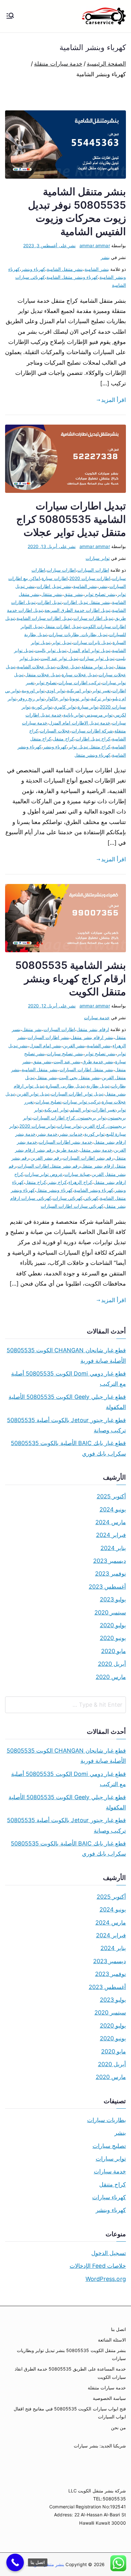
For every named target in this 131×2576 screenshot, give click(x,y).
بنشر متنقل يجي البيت (79, 1077)
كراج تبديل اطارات (93, 739)
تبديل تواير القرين (33, 1094)
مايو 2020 (114, 1651)
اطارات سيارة (55, 578)
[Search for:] (65, 1705)
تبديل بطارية (98, 1086)
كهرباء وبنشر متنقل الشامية (72, 277)
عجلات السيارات (55, 731)
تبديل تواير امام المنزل (89, 650)
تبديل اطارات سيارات (93, 618)
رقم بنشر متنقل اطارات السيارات (49, 1166)
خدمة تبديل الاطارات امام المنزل (80, 723)
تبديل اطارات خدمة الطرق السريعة (77, 610)
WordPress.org (106, 2279)
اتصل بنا (118, 2329)
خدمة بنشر (47, 1134)
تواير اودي (55, 690)
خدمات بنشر (71, 1134)
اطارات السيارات (93, 570)
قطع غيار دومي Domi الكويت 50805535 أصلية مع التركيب (69, 1379)
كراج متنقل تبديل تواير (89, 747)
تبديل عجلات (68, 667)
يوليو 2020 (113, 1625)
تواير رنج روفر (31, 698)
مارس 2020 (111, 1677)
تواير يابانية (73, 715)
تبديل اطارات (49, 602)
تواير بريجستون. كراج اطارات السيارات (69, 1118)
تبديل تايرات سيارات (92, 642)
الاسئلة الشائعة (112, 2340)
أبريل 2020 (112, 1664)
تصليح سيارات (48, 1102)
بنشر (105, 257)
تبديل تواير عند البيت (59, 658)
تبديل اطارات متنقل (62, 626)
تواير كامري (65, 707)
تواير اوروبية (33, 690)
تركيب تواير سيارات (81, 1102)
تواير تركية (101, 698)
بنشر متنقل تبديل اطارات (87, 602)
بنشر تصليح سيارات (65, 1054)
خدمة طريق (67, 1150)
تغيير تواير (101, 690)
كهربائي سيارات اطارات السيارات (72, 1206)
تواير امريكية (79, 690)
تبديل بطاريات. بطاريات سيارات (78, 634)
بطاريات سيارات (107, 2120)
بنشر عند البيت (67, 1062)
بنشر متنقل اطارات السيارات (86, 1069)
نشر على (49, 245)
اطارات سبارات (61, 570)
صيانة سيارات (77, 1174)
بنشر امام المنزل (45, 1046)
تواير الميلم (80, 1110)
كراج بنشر (57, 1182)
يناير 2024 (113, 1548)
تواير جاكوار (57, 698)
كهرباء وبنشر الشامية (94, 1190)
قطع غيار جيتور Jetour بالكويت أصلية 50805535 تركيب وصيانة (66, 1425)
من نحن (118, 2428)
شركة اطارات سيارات (92, 731)
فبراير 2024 (111, 1535)
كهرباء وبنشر (33, 269)
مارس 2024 (111, 1522)
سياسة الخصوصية (109, 2398)
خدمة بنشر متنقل (96, 1150)
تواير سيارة (88, 707)
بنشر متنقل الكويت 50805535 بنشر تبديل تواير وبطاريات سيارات (71, 2354)
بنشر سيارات (86, 2446)
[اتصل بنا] (15, 2562)
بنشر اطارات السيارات (48, 1037)
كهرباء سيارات (109, 2197)
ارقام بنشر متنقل (93, 1029)
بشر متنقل (32, 1029)
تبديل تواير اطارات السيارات (77, 1094)
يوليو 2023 (113, 1599)
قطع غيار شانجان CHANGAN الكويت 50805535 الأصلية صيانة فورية (66, 1355)
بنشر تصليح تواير (100, 594)
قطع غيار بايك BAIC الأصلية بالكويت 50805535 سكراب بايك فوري (68, 1448)
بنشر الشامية (97, 269)
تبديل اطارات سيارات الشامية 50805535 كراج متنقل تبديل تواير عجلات (71, 519)
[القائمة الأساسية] (10, 16)
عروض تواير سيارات (44, 1174)
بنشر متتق (73, 594)
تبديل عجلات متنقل (43, 675)
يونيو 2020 (113, 1638)
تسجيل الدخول (109, 2253)
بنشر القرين (74, 1046)
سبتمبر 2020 (110, 1612)
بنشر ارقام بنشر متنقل (92, 1037)
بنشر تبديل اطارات (54, 586)
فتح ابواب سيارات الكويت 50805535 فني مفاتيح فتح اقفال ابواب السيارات (70, 2413)
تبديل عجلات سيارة (79, 675)
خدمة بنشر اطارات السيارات (65, 1142)
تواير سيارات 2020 (37, 1126)
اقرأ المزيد (114, 400)
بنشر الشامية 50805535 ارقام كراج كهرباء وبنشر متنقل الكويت (71, 978)
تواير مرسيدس (99, 715)
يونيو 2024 (113, 1509)
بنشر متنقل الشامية (65, 269)
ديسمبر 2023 (110, 1561)
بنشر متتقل (52, 594)
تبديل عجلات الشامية (36, 667)
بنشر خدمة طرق (98, 1062)
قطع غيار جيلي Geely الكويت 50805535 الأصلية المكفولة (67, 1402)
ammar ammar (95, 245)
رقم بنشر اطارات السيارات (88, 1158)
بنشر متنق (42, 1062)
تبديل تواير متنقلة (97, 667)
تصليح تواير (46, 683)
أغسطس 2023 (107, 1587)
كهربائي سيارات (68, 1198)
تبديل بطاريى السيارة (65, 1086)
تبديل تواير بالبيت (51, 650)
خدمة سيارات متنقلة (107, 2388)
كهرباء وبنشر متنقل (92, 755)
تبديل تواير (62, 642)
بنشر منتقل (47, 1077)
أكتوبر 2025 (111, 1496)
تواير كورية (42, 707)
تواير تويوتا (79, 698)
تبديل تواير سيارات (97, 658)
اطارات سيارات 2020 (90, 578)
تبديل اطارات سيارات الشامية (44, 618)
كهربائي (91, 1198)
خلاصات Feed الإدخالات (98, 2266)
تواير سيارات (97, 558)
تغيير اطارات (104, 1110)
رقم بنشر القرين (46, 1158)
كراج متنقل (63, 739)
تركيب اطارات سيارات (79, 683)
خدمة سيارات (97, 1017)
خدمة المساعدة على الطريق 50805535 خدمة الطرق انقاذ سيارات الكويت (70, 2373)
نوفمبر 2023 (110, 1574)
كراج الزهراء (80, 1182)
